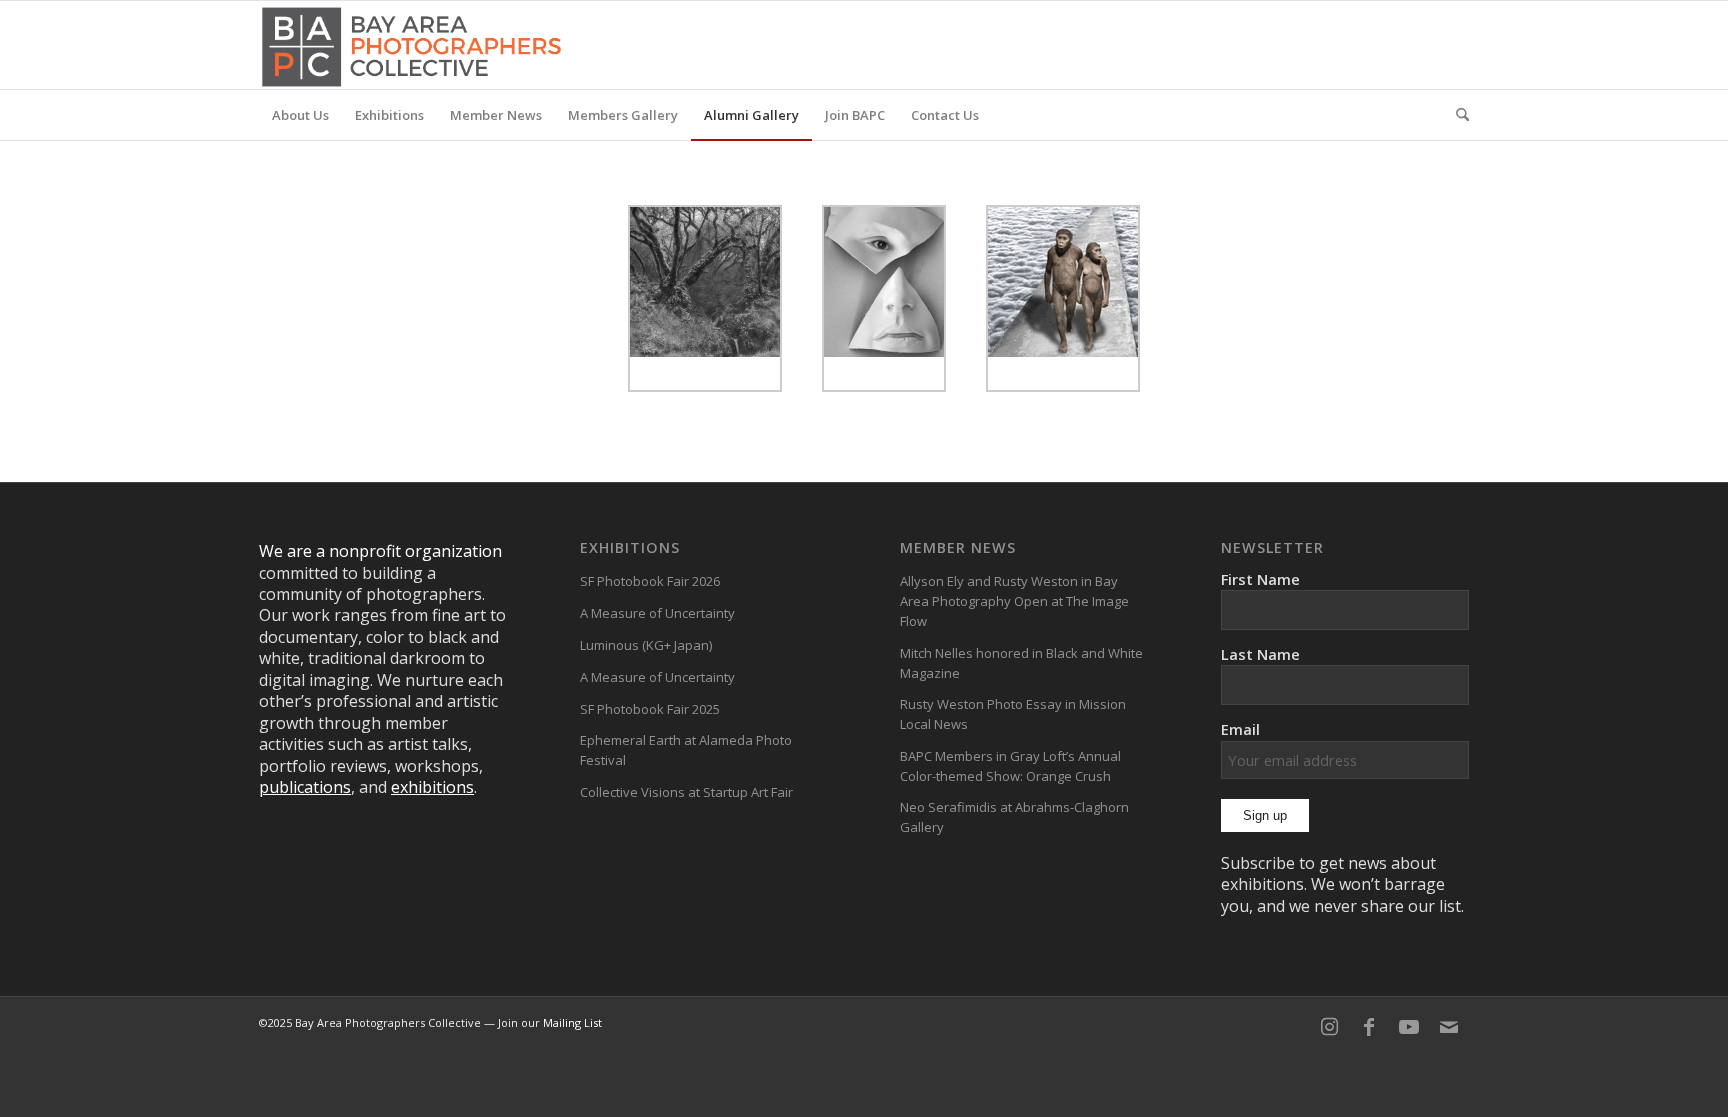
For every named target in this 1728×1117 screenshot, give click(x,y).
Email (1240, 729)
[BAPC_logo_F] (411, 45)
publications (305, 787)
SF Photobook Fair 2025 (650, 709)
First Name (1260, 579)
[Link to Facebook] (1369, 1027)
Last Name (1260, 654)
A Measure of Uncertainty (657, 613)
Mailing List (572, 1022)
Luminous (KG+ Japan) (646, 645)
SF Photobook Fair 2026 (650, 581)
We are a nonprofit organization (380, 551)
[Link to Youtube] (1409, 1027)
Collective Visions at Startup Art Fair (686, 792)
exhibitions (432, 787)
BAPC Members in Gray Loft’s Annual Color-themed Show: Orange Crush (1010, 766)
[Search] (1456, 115)
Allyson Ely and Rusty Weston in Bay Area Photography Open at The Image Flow (1014, 601)
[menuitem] (300, 115)
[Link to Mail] (1449, 1027)
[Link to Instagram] (1329, 1027)
